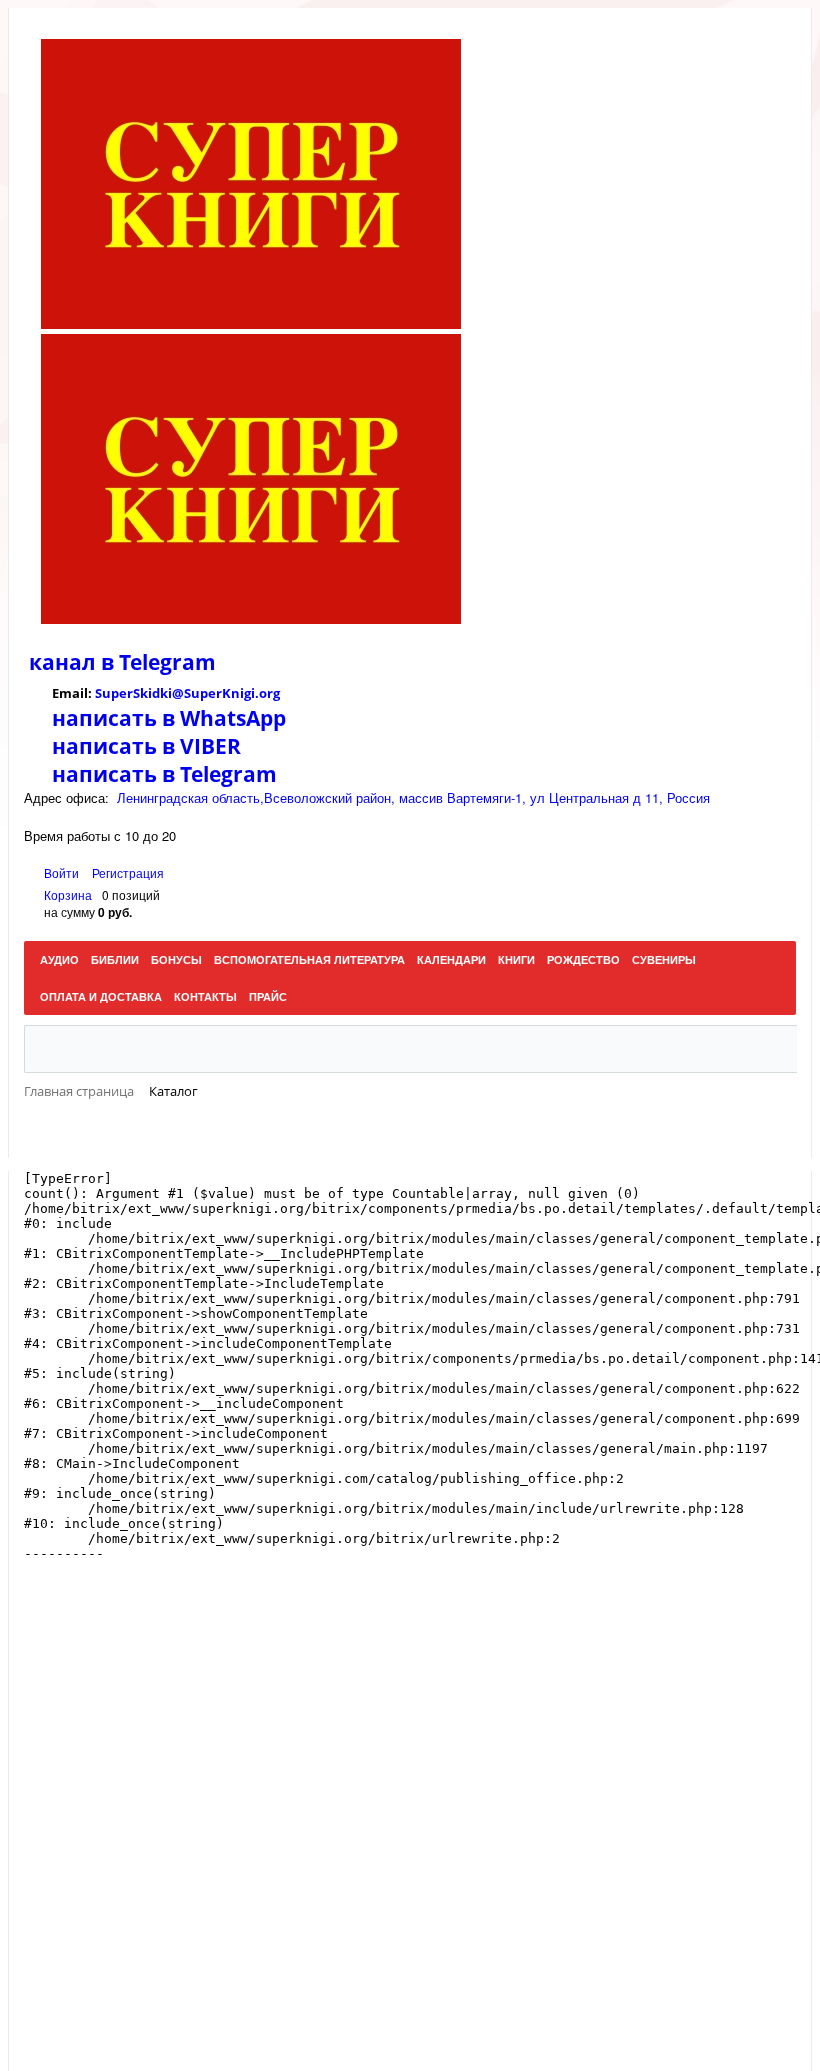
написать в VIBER (146, 746)
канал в (71, 662)
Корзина (68, 894)
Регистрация (128, 872)
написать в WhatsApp (169, 718)
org (269, 693)
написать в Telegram (164, 774)
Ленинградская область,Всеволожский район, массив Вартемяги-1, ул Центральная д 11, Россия (413, 797)
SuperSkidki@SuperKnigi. (177, 693)
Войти (63, 872)
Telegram (165, 662)
